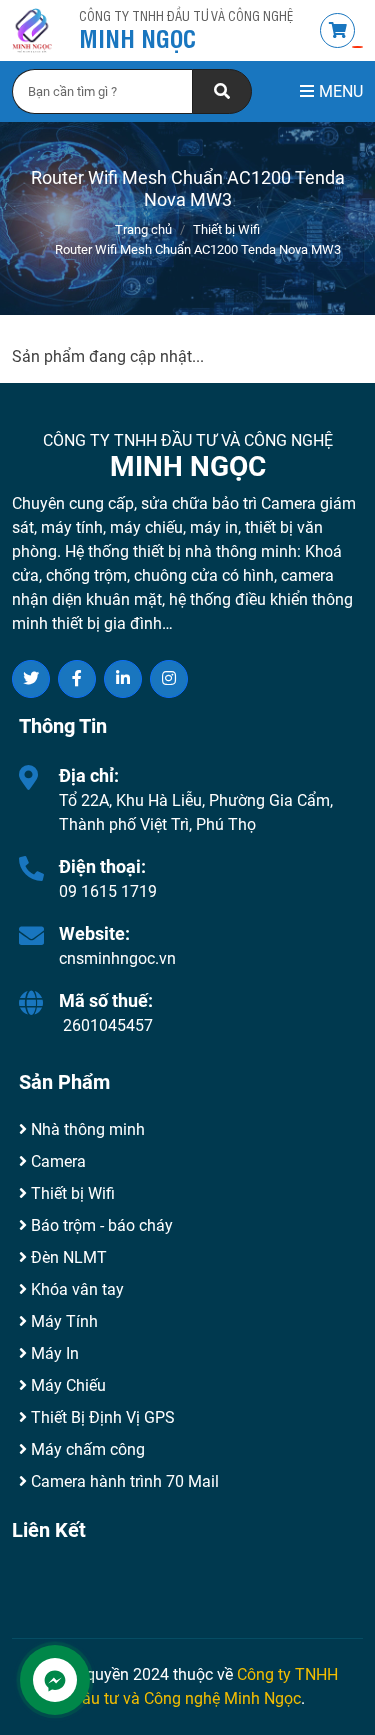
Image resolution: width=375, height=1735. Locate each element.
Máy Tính (62, 1321)
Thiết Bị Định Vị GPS (101, 1417)
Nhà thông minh (86, 1129)
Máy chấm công (86, 1449)
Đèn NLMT (67, 1257)
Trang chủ (143, 229)
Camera (56, 1161)
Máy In (53, 1353)
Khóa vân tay (75, 1289)
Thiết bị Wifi (226, 229)
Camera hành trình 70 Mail (123, 1481)
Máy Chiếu (66, 1385)
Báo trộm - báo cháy (100, 1225)
